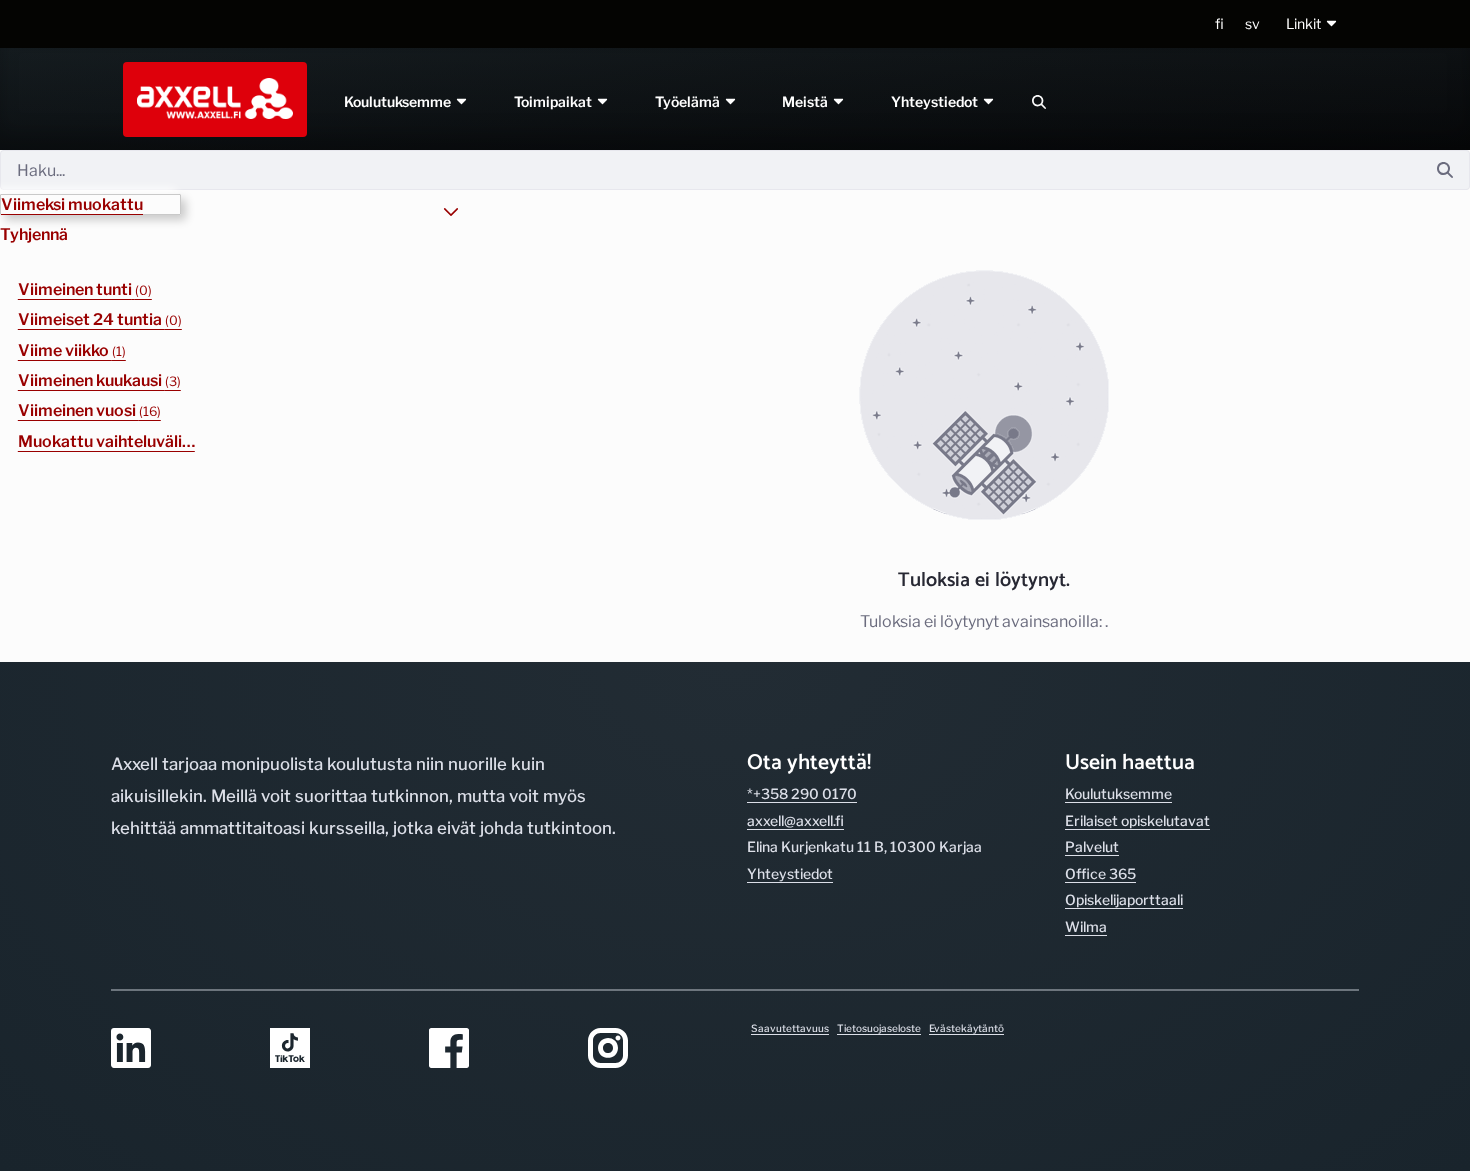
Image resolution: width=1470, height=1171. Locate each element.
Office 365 (1100, 873)
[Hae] (1445, 170)
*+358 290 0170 (802, 793)
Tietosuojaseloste (879, 1028)
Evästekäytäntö (966, 1028)
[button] (1312, 24)
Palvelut (1092, 846)
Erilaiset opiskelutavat (1137, 820)
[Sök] (1039, 101)
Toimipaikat (554, 101)
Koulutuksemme (399, 101)
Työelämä (689, 101)
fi (1219, 23)
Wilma (1086, 926)
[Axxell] (211, 99)
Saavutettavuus (790, 1028)
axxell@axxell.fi (795, 820)
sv (1252, 23)
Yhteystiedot (937, 101)
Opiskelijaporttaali (1124, 899)
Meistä (807, 101)
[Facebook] (496, 1049)
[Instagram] (655, 1049)
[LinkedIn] (178, 1049)
